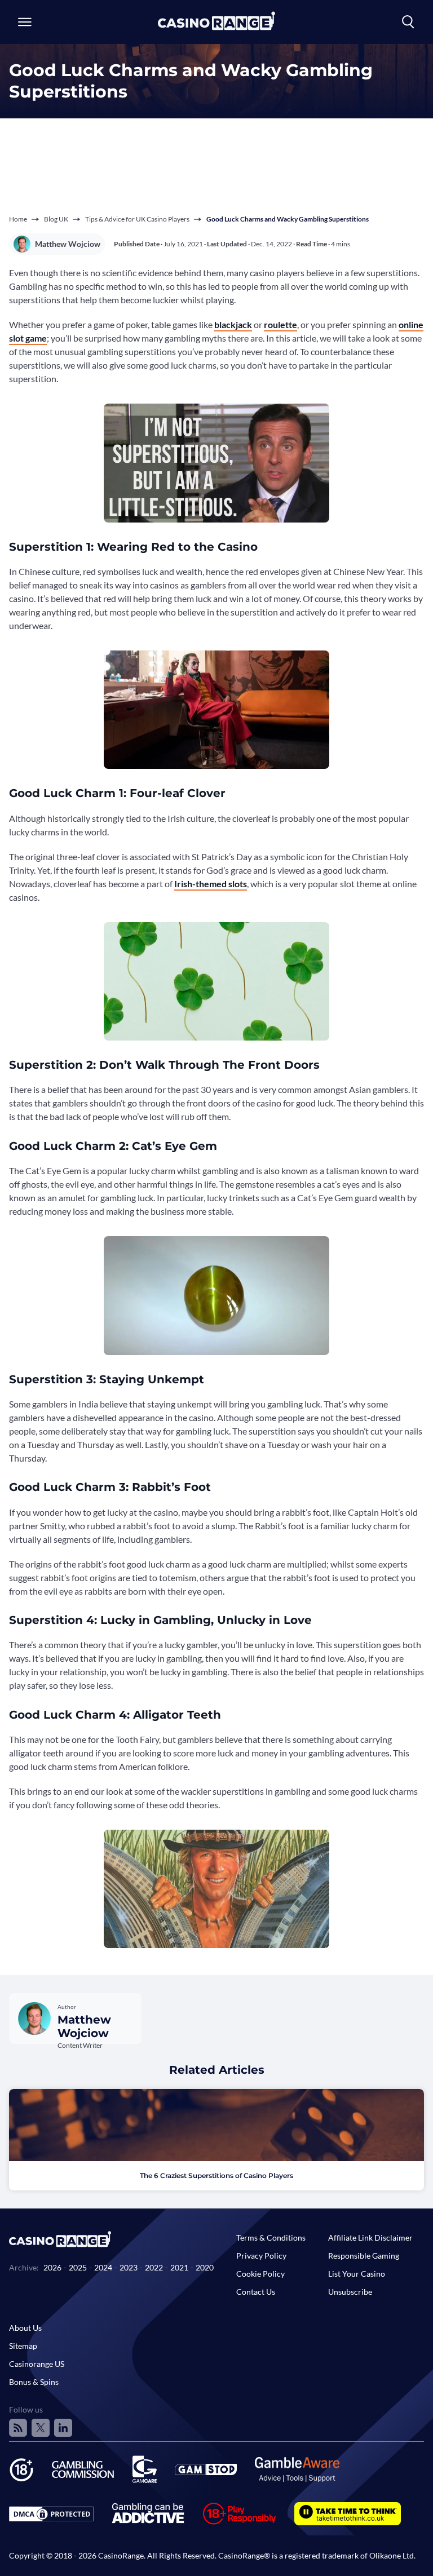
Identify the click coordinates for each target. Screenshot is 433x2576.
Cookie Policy (260, 2274)
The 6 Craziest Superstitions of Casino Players (216, 2176)
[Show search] (408, 22)
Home (18, 219)
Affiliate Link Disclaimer (370, 2238)
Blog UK (56, 219)
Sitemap (23, 2346)
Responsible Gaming (364, 2256)
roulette (280, 324)
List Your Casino (357, 2274)
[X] (41, 2428)
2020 (205, 2267)
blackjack (233, 324)
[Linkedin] (63, 2428)
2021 (179, 2267)
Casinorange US (37, 2364)
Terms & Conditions (271, 2238)
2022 (154, 2267)
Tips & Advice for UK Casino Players (137, 219)
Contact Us (256, 2292)
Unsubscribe (350, 2292)
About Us (25, 2328)
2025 (78, 2267)
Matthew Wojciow (68, 244)
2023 (129, 2267)
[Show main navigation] (25, 22)
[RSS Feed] (18, 2428)
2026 (52, 2267)
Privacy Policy (261, 2256)
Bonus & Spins (34, 2382)
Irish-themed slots (211, 884)
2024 (103, 2267)
